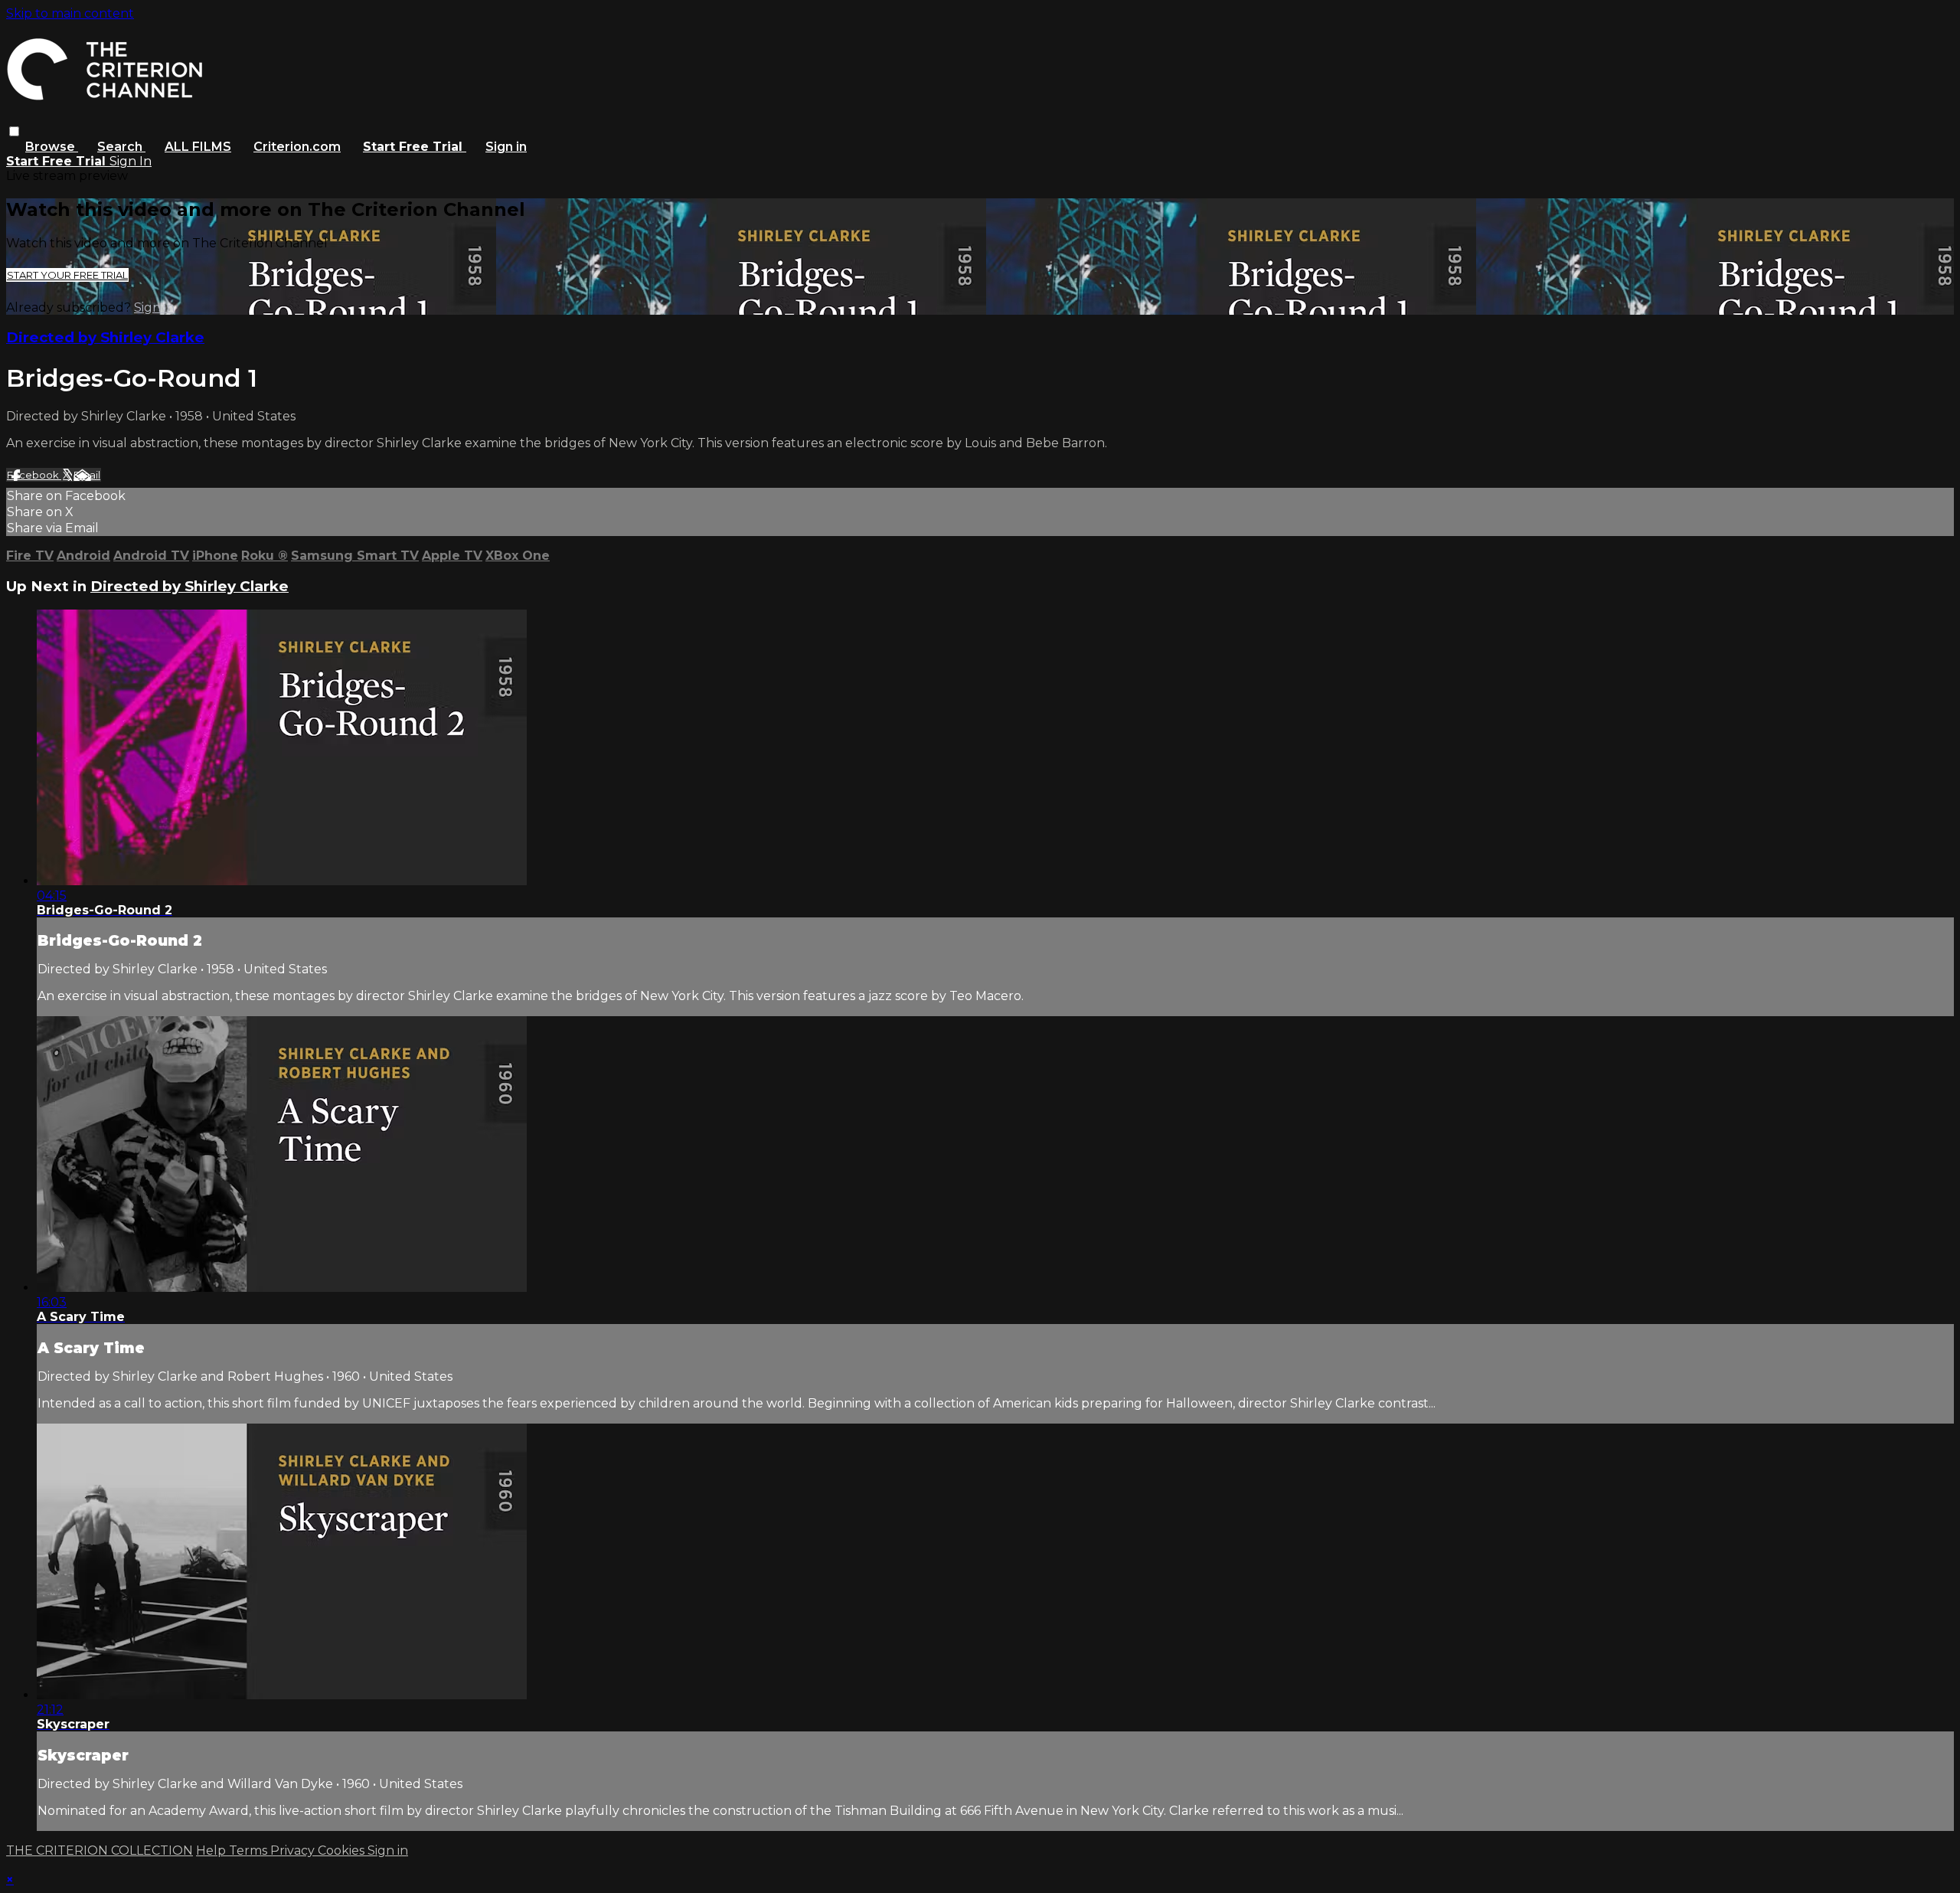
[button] (14, 131)
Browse (52, 147)
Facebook (34, 475)
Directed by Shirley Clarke (105, 337)
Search (121, 147)
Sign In (131, 161)
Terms (250, 1850)
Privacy (294, 1850)
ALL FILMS (198, 147)
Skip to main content (70, 13)
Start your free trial (67, 275)
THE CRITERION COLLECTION (100, 1850)
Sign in (506, 147)
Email (87, 475)
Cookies (343, 1850)
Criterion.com (297, 147)
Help (212, 1850)
